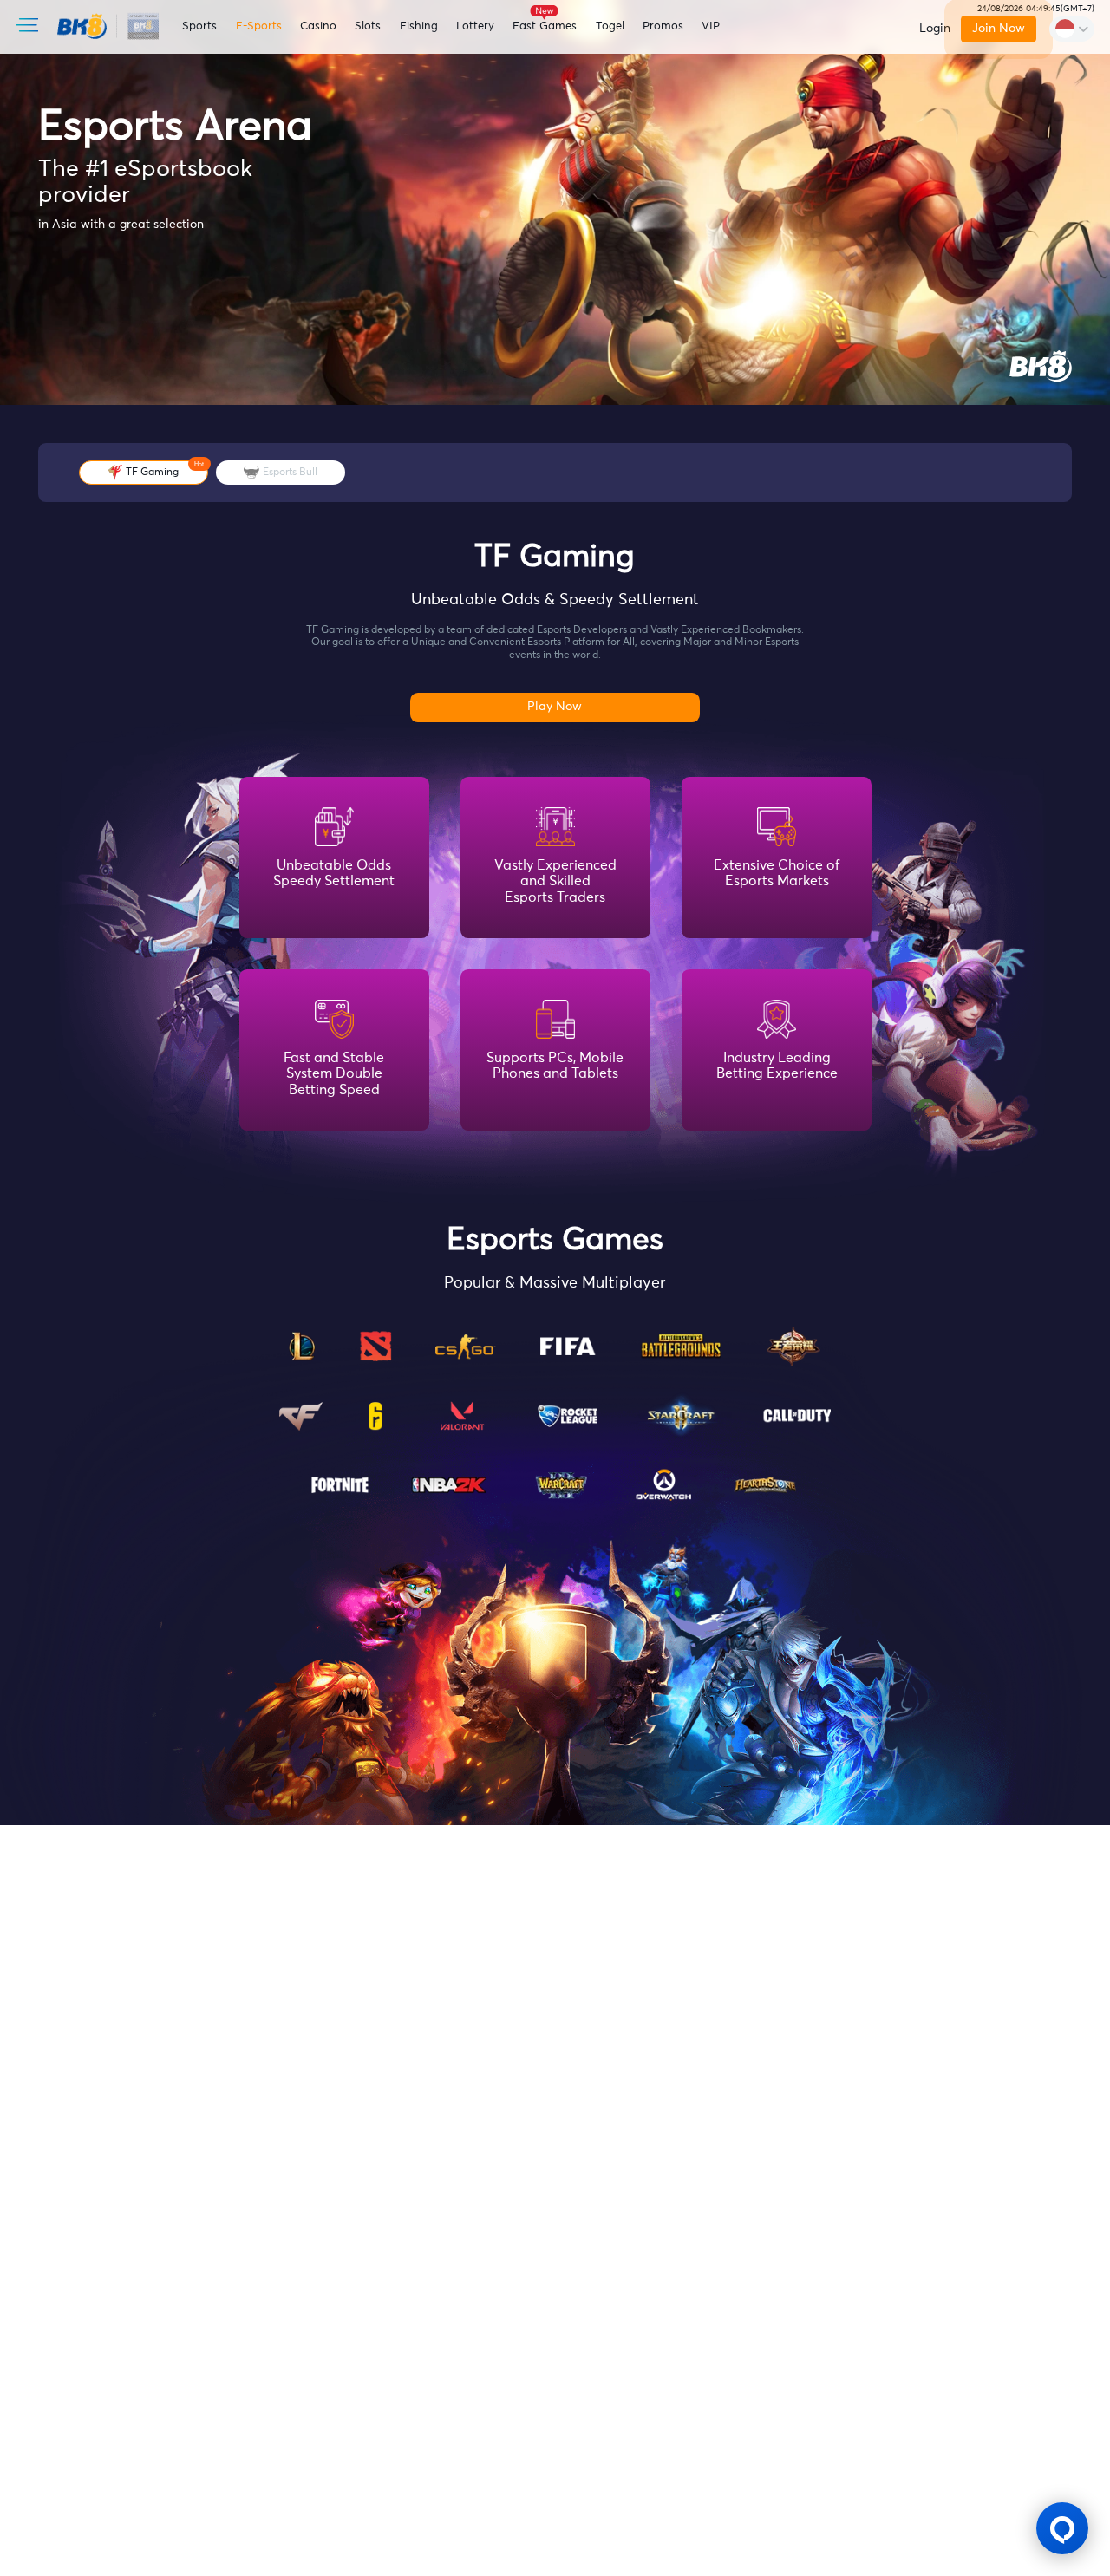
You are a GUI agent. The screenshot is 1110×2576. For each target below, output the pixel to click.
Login (935, 29)
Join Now (999, 29)
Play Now (555, 707)
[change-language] (1072, 29)
